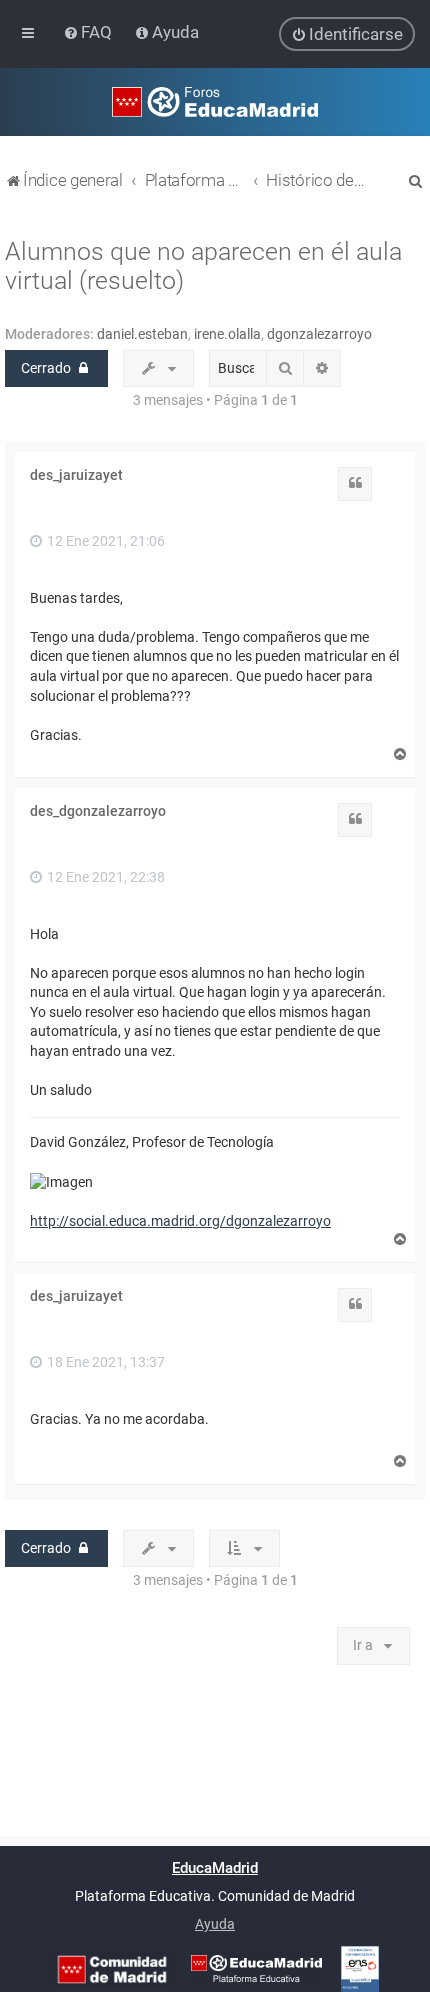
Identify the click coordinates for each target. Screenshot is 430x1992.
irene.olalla (227, 334)
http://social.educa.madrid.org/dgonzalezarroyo (180, 1221)
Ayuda (215, 1924)
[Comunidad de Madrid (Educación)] (112, 1969)
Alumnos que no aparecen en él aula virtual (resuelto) (203, 266)
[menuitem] (89, 32)
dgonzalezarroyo (319, 334)
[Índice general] (215, 102)
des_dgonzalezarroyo (98, 811)
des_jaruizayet (76, 475)
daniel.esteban (142, 334)
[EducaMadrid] (256, 1969)
